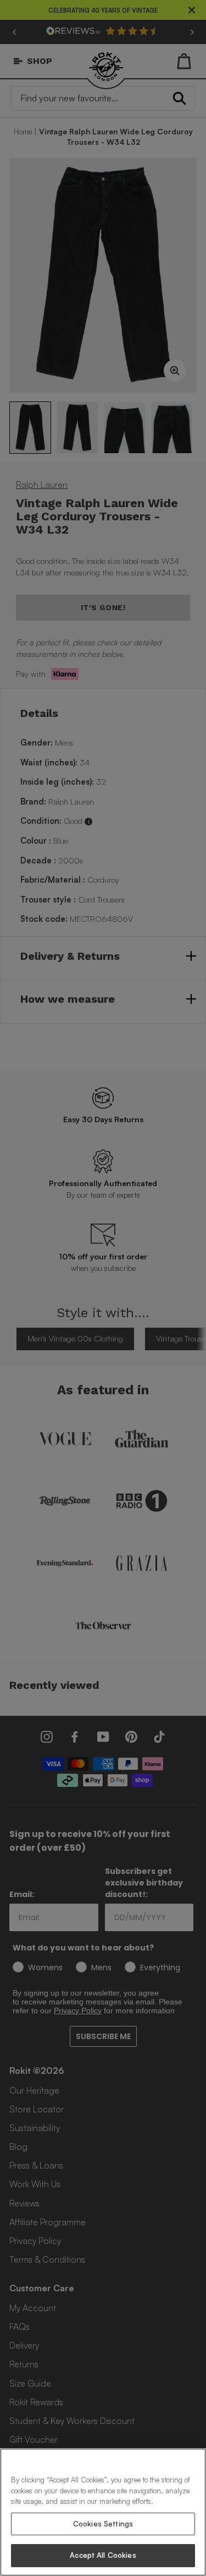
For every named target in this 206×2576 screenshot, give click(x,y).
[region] (103, 2512)
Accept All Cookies (103, 2555)
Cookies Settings (103, 2524)
